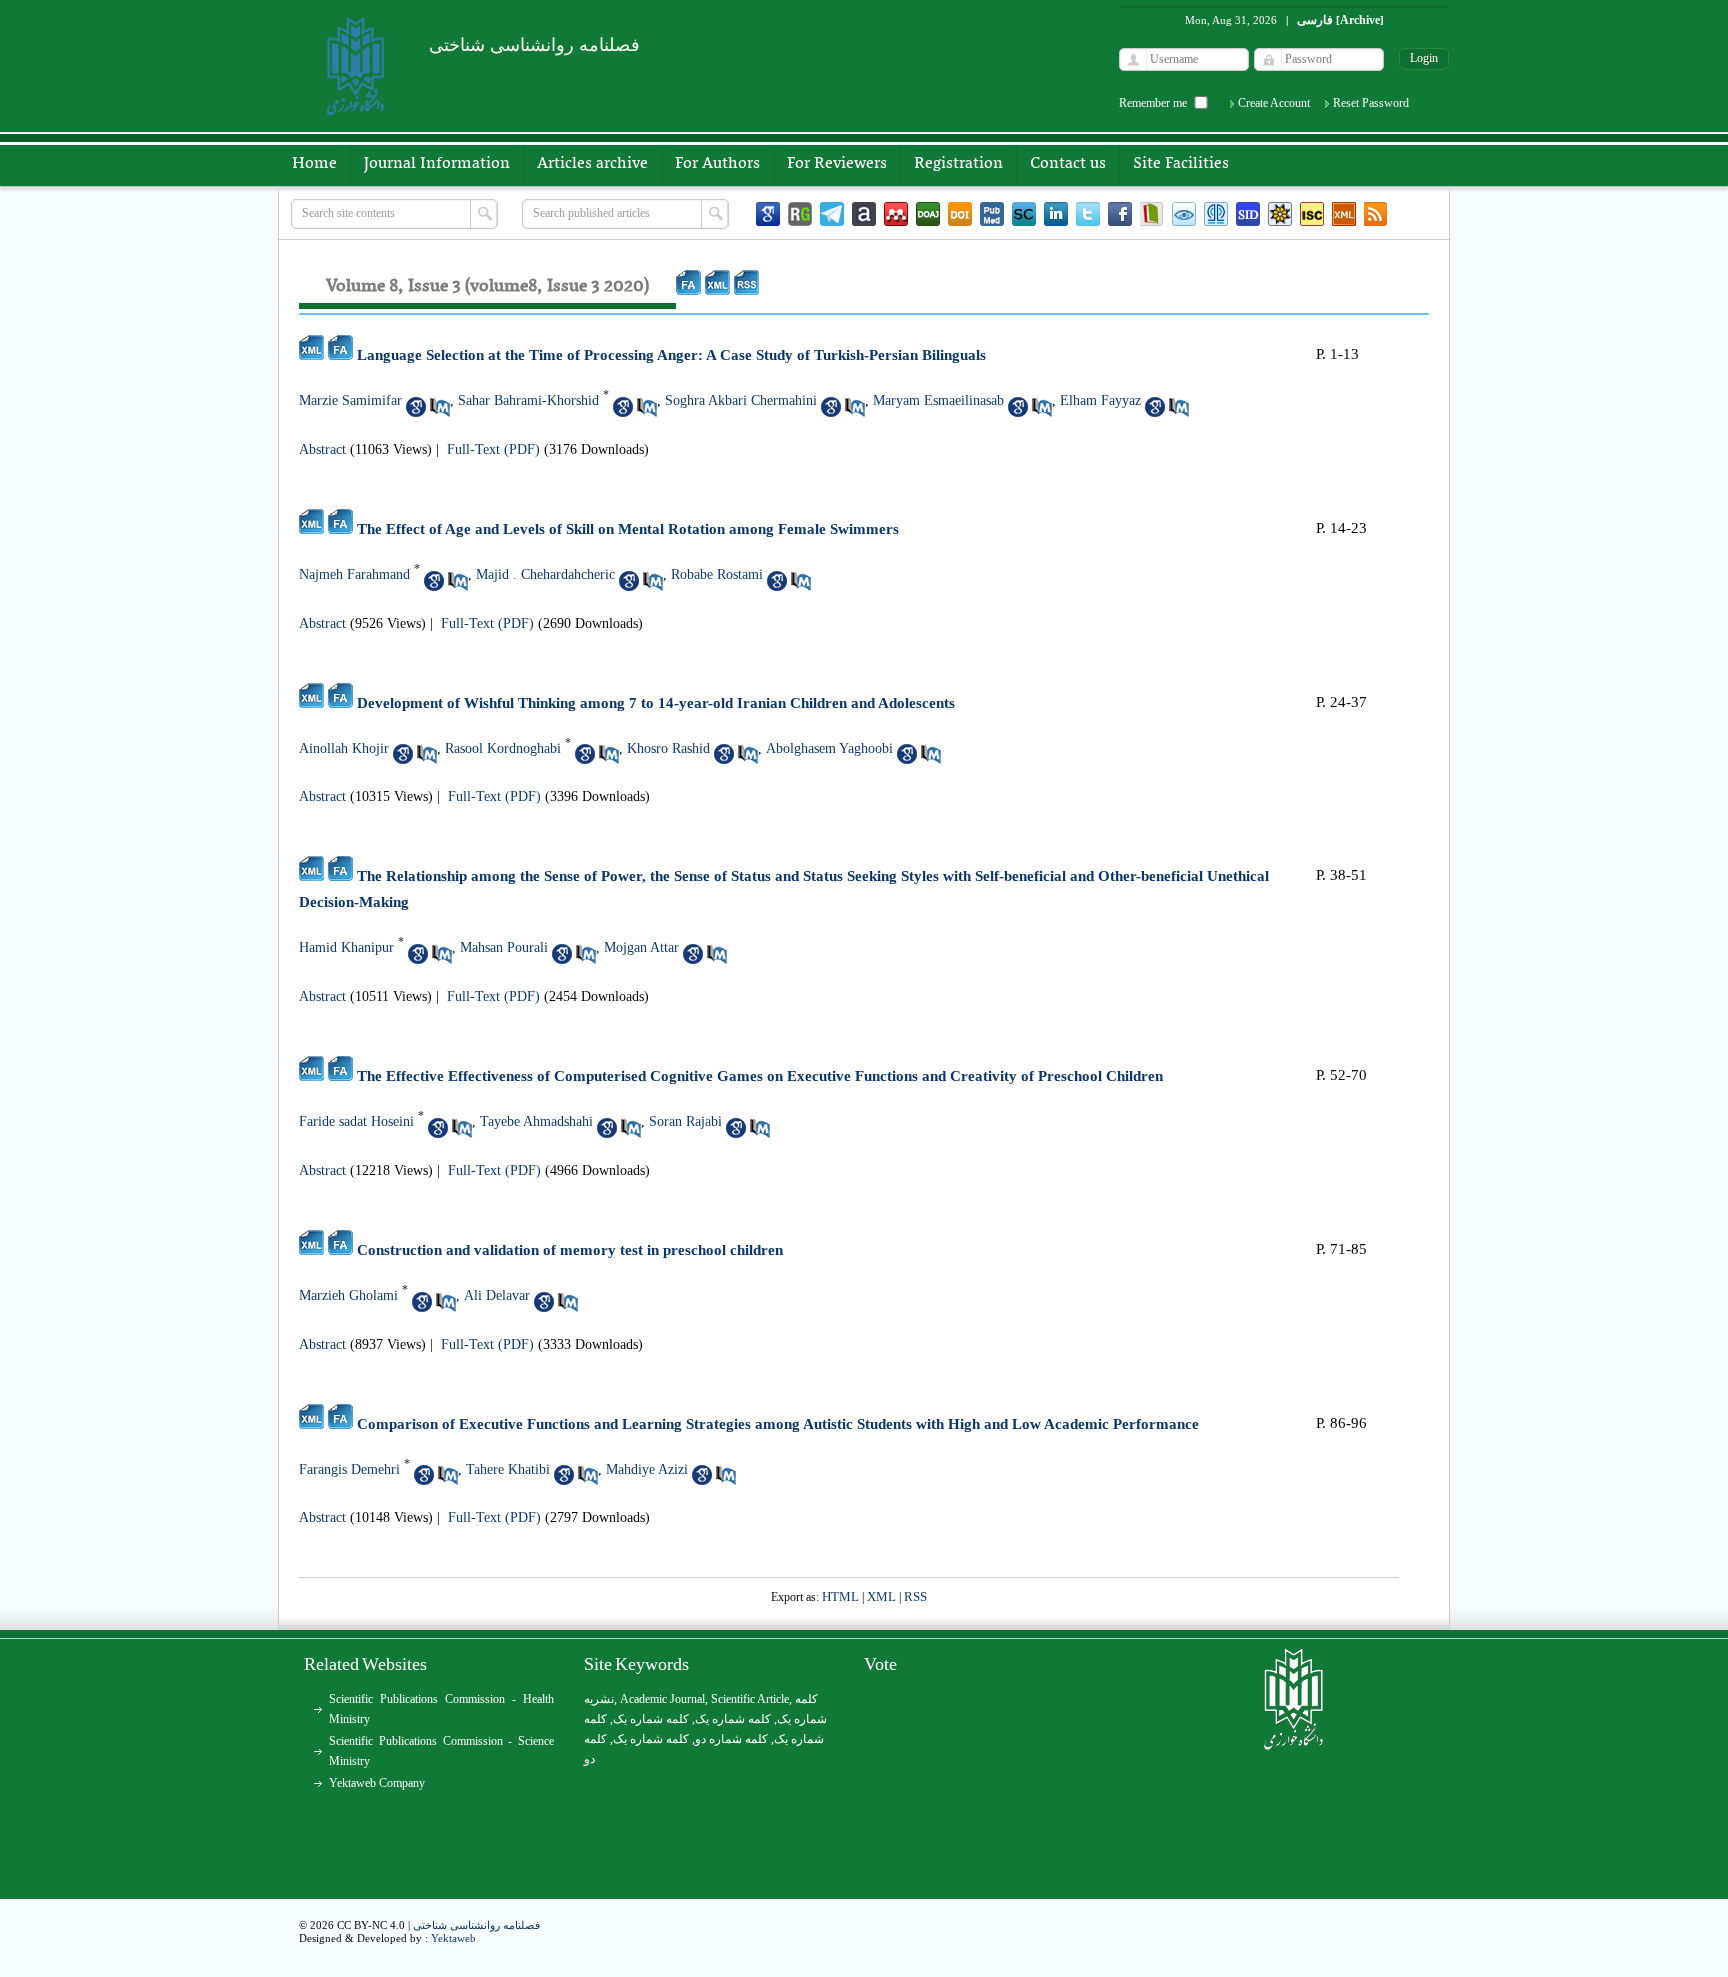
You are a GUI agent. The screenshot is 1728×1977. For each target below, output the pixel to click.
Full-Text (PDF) (493, 449)
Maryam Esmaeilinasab (938, 400)
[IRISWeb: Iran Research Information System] (1184, 214)
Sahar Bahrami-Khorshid (528, 400)
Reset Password (1371, 103)
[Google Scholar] (768, 214)
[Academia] (864, 214)
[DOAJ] (928, 214)
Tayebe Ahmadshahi (536, 1121)
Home (314, 164)
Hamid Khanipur (346, 947)
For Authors (717, 164)
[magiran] (1152, 214)
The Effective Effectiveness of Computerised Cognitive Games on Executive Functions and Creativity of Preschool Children (760, 1076)
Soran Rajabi (685, 1121)
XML (881, 1596)
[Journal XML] (1344, 214)
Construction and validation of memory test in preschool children (570, 1250)
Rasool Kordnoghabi (503, 748)
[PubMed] (992, 214)
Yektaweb (453, 1938)
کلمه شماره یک (651, 1719)
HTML (840, 1596)
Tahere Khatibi (508, 1469)
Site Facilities (1181, 164)
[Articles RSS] (1376, 214)
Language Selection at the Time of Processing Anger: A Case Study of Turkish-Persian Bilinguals (671, 355)
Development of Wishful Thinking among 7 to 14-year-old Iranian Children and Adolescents (656, 703)
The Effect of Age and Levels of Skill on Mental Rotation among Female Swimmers (628, 529)
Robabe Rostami (717, 574)
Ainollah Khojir (344, 748)
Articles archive (592, 164)
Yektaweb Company (377, 1783)
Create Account (1274, 103)
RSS (915, 1596)
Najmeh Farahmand (354, 574)
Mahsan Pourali (504, 947)
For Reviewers (837, 164)
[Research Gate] (800, 214)
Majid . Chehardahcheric (545, 574)
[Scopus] (1024, 214)
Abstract (322, 449)
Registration (958, 164)
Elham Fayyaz (1100, 400)
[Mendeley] (896, 214)
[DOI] (960, 214)
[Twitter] (1088, 214)
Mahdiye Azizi (647, 1469)
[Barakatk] (1216, 214)
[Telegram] (832, 214)
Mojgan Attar (641, 947)
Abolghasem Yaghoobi (829, 748)
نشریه (599, 1699)
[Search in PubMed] (440, 407)
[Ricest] (1280, 214)
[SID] (1248, 214)
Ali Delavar (497, 1295)
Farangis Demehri (349, 1469)
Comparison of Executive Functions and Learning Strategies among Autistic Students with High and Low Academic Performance (778, 1424)
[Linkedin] (1056, 214)
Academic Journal (662, 1699)
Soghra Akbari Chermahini (741, 400)
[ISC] (1312, 214)
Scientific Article (750, 1699)
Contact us (1068, 164)
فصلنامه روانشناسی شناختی (476, 1925)
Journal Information (437, 164)
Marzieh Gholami (348, 1295)
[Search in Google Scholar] (416, 407)
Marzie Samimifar (350, 400)
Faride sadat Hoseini (356, 1121)
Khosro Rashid (668, 748)
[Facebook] (1120, 214)
